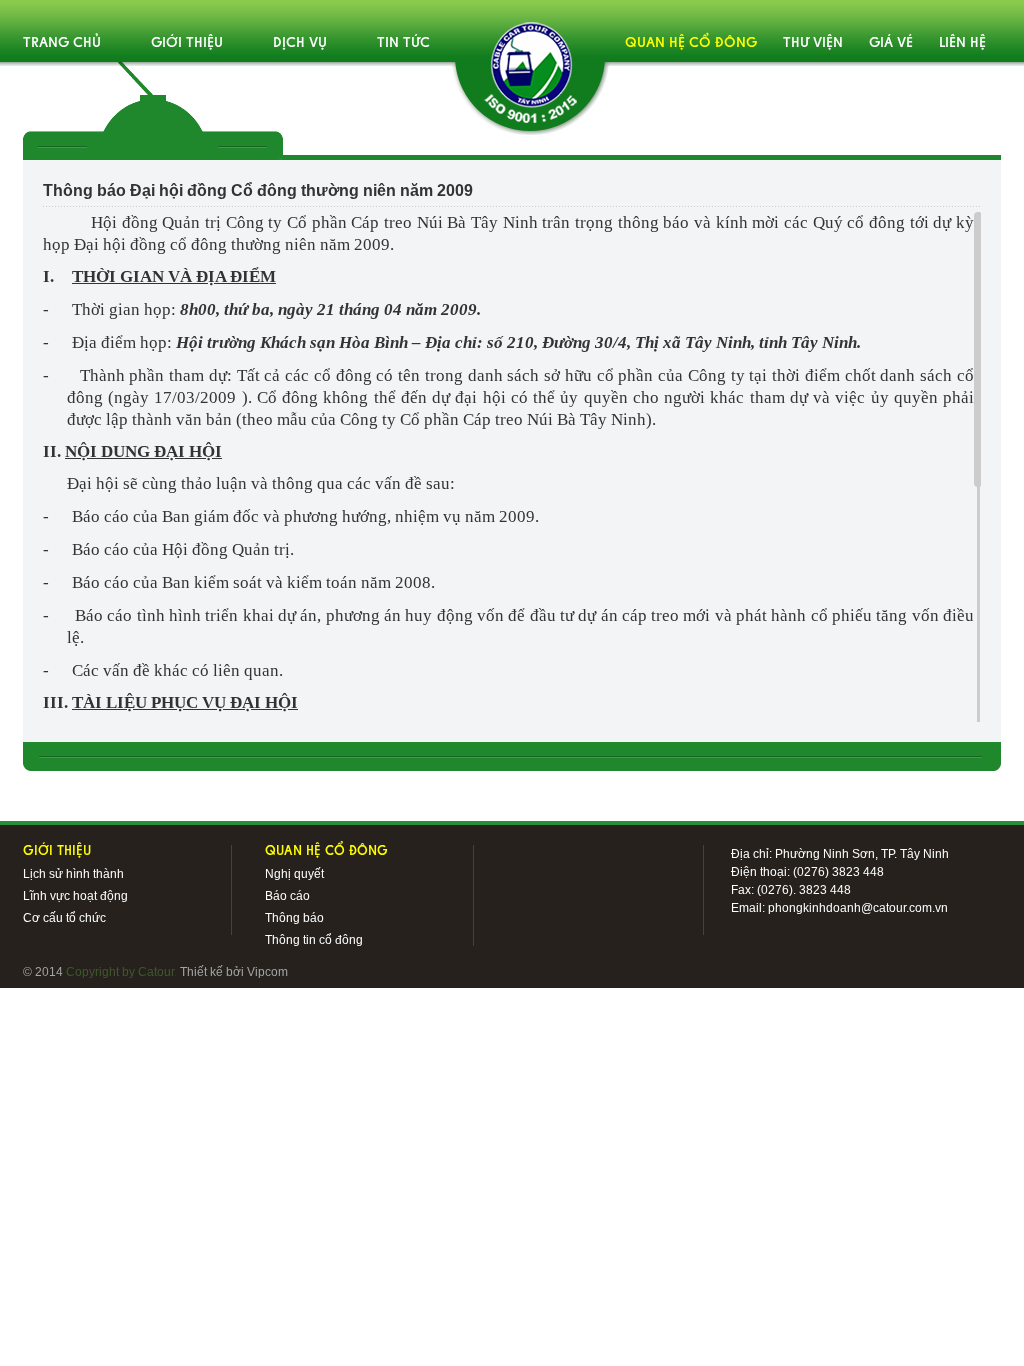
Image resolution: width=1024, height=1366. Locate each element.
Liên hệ (962, 43)
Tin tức (403, 43)
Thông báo (294, 918)
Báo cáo (287, 896)
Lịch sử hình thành (73, 874)
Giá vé (891, 43)
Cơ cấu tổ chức (64, 918)
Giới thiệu (187, 43)
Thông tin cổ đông (314, 940)
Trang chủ (62, 43)
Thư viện (813, 43)
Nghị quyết (294, 874)
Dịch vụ (300, 43)
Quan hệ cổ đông (691, 43)
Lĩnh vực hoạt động (75, 896)
